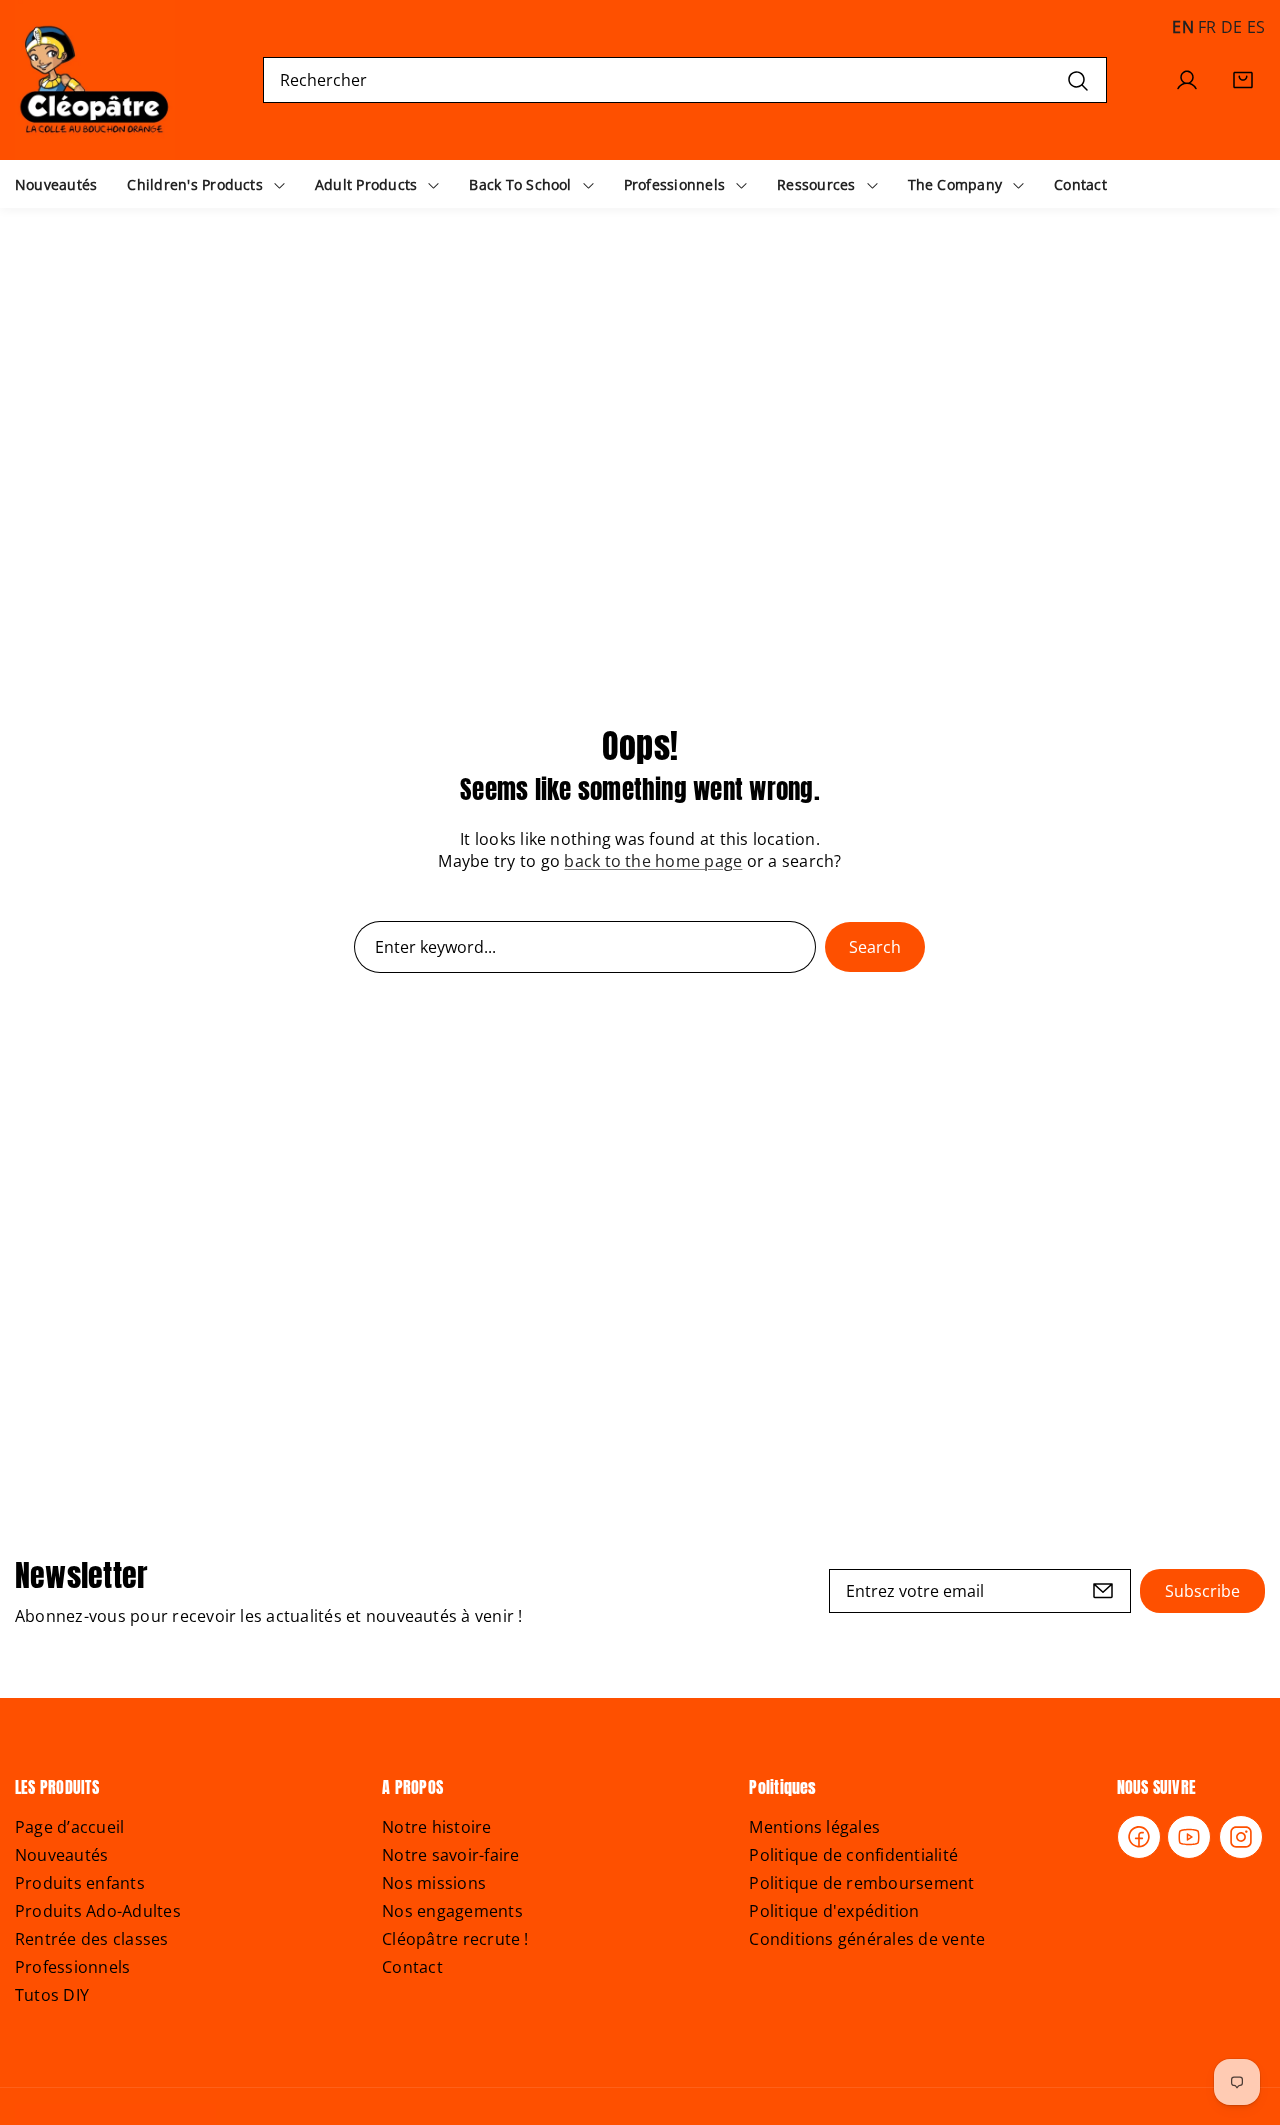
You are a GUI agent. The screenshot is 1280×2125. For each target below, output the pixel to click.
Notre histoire (436, 1827)
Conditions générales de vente (867, 1939)
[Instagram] (1241, 1837)
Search (875, 947)
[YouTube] (1189, 1837)
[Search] (1078, 79)
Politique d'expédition (834, 1911)
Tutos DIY (52, 1995)
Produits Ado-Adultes (98, 1911)
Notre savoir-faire (450, 1855)
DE (1231, 27)
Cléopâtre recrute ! (455, 1939)
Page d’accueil (69, 1827)
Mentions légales (814, 1827)
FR (1207, 27)
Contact (412, 1967)
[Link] (95, 80)
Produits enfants (80, 1883)
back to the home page (653, 861)
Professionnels (72, 1967)
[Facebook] (1139, 1837)
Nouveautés (61, 1855)
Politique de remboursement (861, 1883)
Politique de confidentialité (853, 1855)
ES (1256, 27)
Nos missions (434, 1883)
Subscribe (1202, 1591)
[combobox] (685, 80)
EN (1182, 27)
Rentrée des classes (92, 1939)
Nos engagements (452, 1911)
